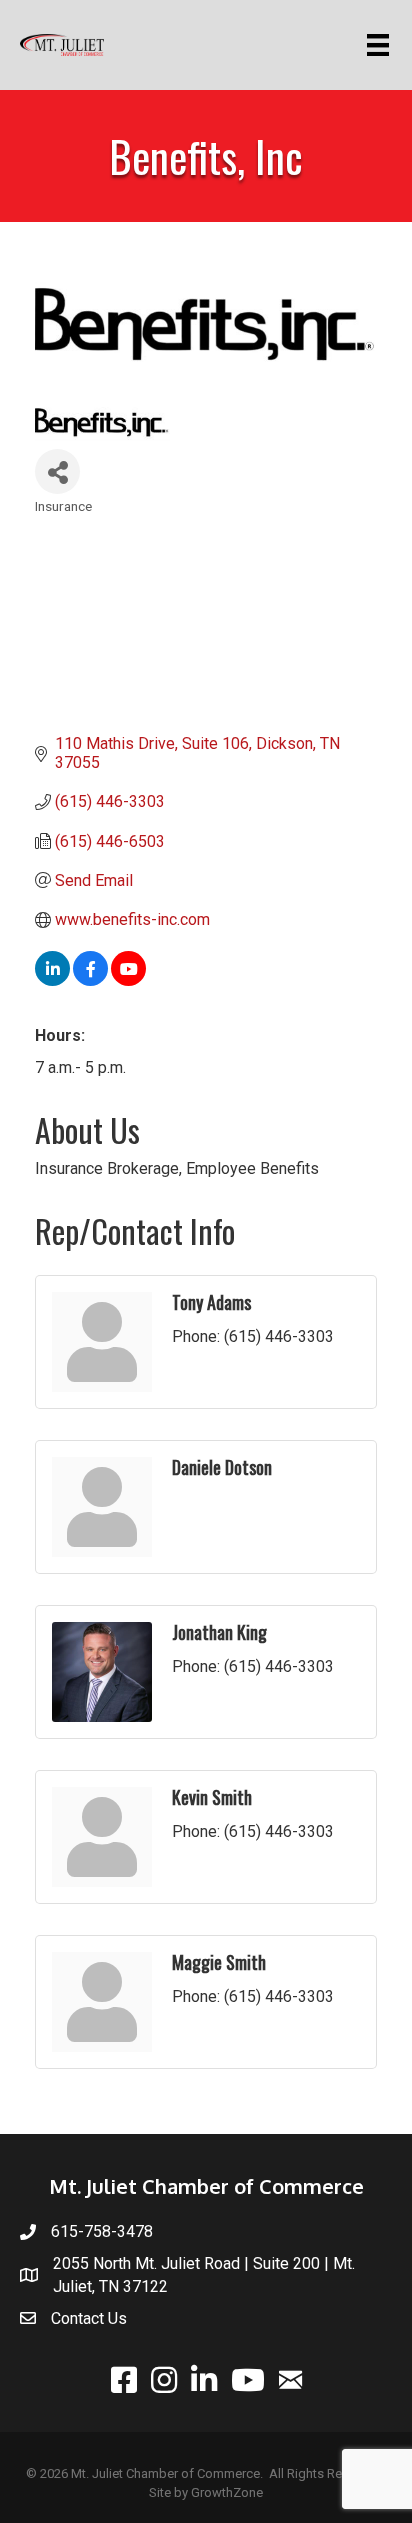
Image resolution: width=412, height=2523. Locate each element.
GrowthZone (227, 2492)
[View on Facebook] (90, 980)
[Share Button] (57, 471)
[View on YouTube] (128, 980)
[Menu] (381, 45)
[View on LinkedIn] (52, 980)
